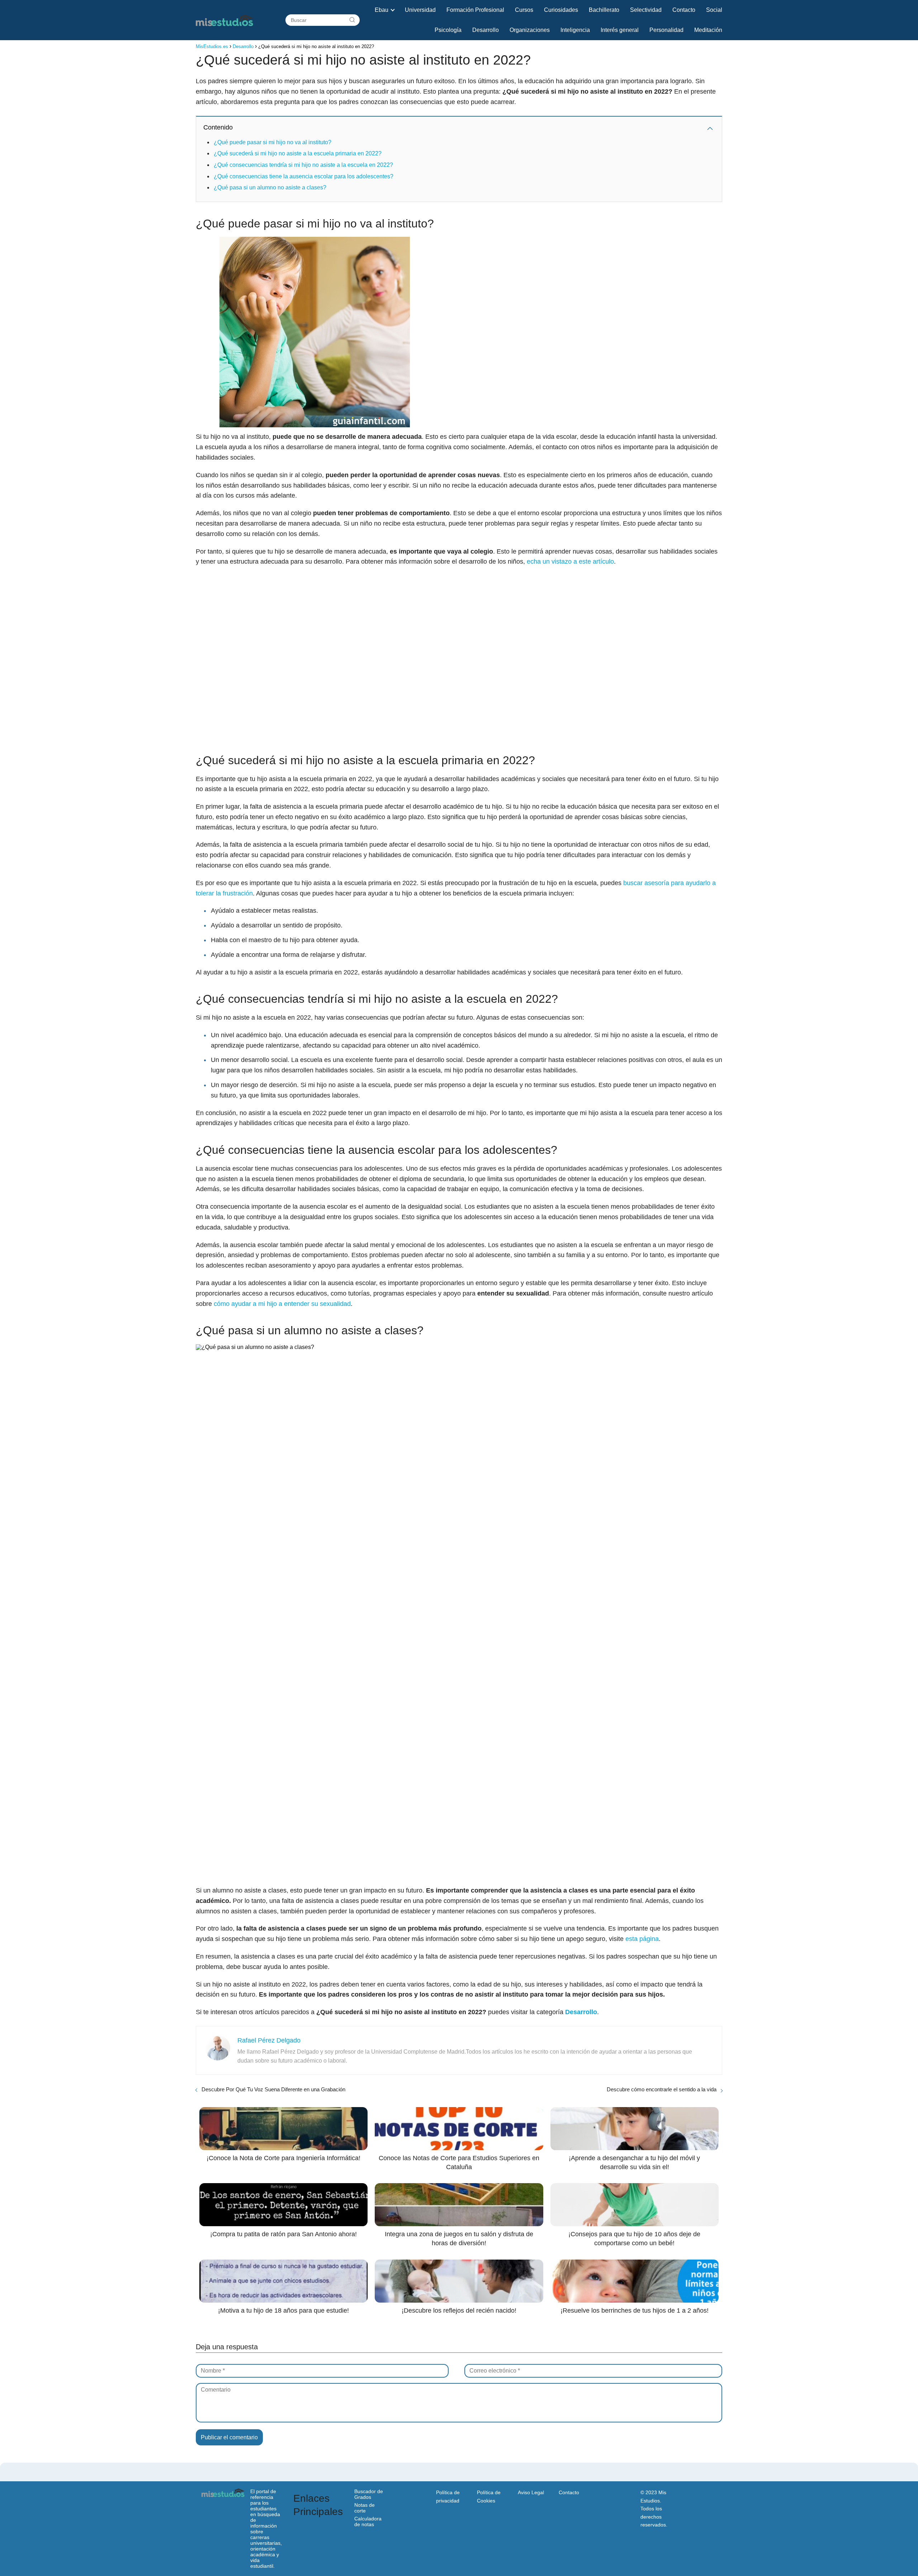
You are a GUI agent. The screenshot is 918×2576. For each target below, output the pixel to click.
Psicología (448, 30)
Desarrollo (486, 30)
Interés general (620, 30)
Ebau (382, 10)
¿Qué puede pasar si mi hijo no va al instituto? (273, 142)
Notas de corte (365, 2508)
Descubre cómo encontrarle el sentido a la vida (662, 2089)
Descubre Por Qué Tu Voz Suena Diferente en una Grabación (273, 2089)
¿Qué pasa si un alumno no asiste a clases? (270, 187)
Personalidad (666, 30)
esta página (642, 1939)
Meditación (708, 30)
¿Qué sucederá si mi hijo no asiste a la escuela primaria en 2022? (298, 153)
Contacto (684, 10)
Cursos (524, 10)
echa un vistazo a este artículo (570, 561)
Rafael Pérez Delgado (269, 2040)
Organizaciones (530, 30)
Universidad (420, 10)
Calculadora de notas (368, 2521)
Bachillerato (604, 10)
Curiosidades (561, 10)
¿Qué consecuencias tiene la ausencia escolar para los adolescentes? (304, 176)
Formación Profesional (475, 10)
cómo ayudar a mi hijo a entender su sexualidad (282, 1304)
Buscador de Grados (369, 2494)
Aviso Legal (531, 2492)
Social (714, 10)
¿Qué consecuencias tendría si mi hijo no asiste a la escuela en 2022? (303, 165)
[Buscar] (352, 20)
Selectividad (646, 10)
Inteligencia (575, 30)
